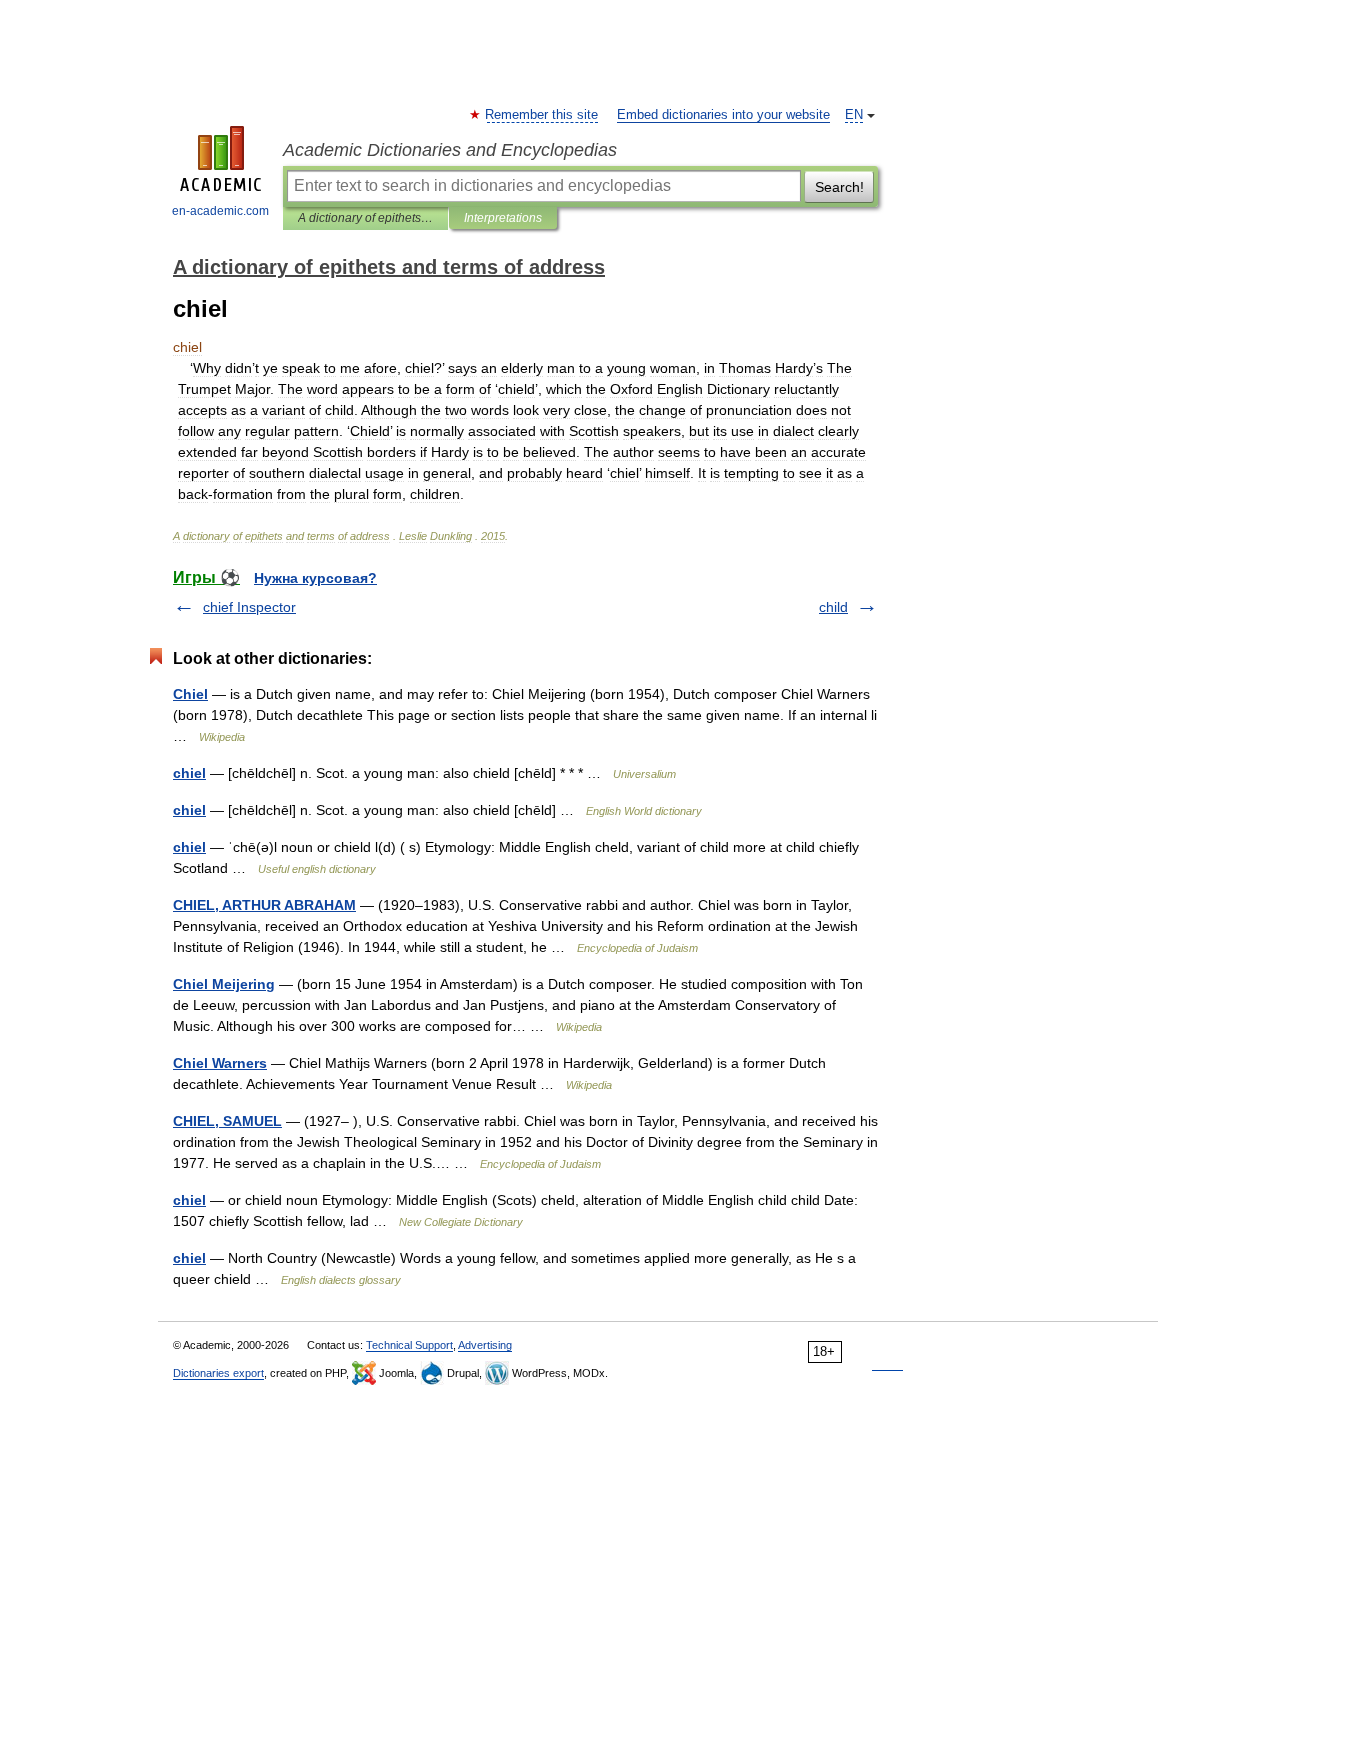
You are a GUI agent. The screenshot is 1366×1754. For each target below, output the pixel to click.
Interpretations (503, 218)
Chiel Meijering (224, 984)
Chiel (190, 694)
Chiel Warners (220, 1063)
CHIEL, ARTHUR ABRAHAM (264, 905)
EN (854, 115)
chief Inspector (249, 607)
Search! (839, 187)
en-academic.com (220, 211)
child (833, 607)
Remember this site (542, 115)
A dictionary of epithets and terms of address (365, 218)
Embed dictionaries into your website (723, 115)
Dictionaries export (218, 1373)
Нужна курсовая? (315, 578)
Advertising (485, 1345)
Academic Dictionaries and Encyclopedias (450, 150)
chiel (189, 773)
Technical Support (409, 1345)
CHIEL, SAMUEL (227, 1121)
